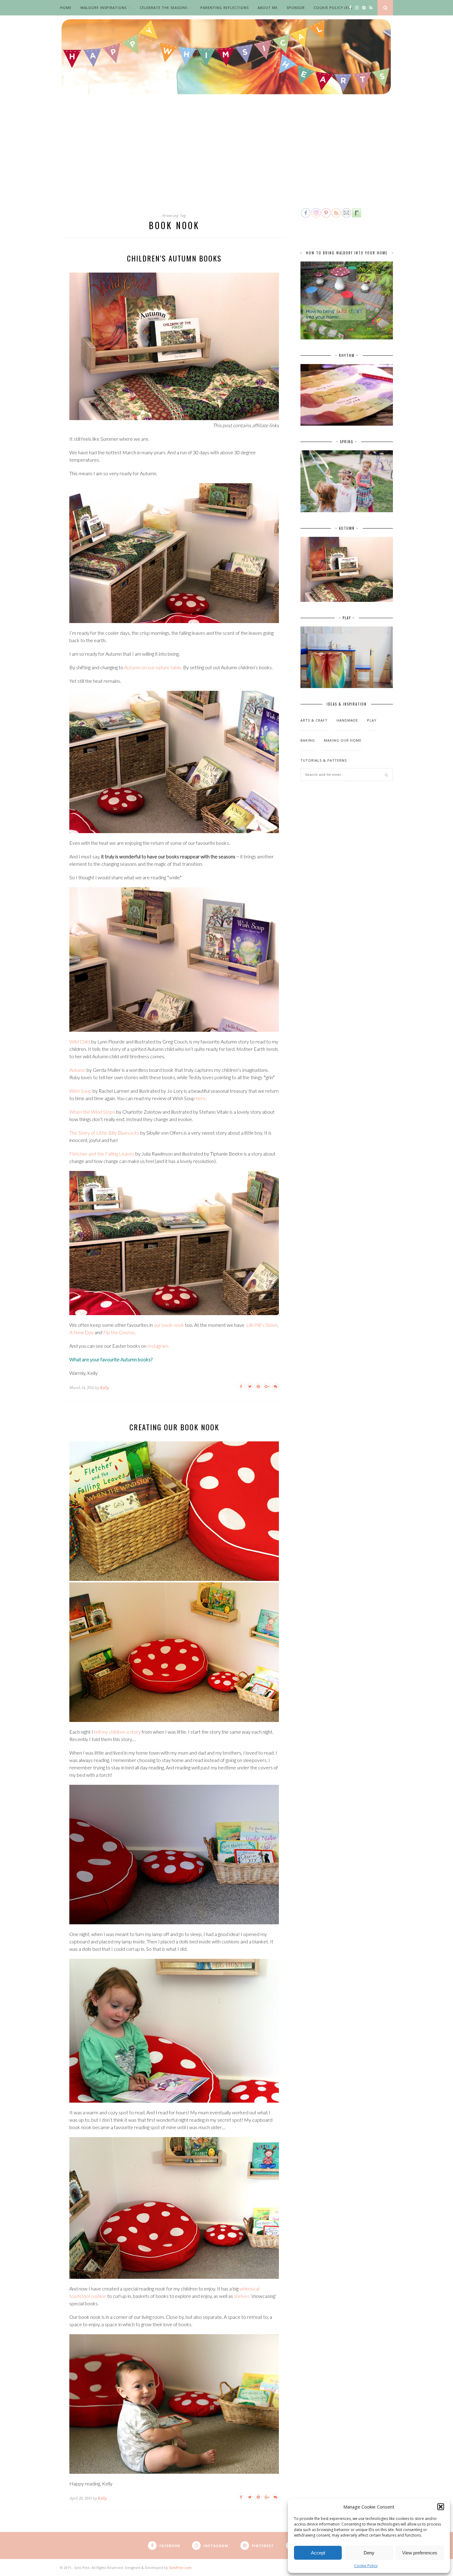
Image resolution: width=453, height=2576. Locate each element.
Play (372, 720)
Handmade (347, 720)
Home (66, 8)
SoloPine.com (180, 2568)
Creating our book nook (174, 1427)
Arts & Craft (314, 720)
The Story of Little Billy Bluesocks (104, 1133)
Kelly (104, 1388)
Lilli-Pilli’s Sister (262, 1325)
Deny (369, 2553)
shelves (242, 2296)
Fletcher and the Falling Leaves (102, 1154)
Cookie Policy (366, 2566)
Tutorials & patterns (324, 760)
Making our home (343, 740)
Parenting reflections (224, 8)
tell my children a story (117, 1732)
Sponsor (296, 8)
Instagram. (158, 1346)
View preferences (420, 2553)
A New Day (82, 1332)
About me (268, 8)
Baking (308, 740)
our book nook (169, 1325)
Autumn (78, 1070)
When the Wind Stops (92, 1112)
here (201, 1098)
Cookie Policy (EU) (333, 8)
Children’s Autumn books (174, 258)
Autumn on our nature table (153, 667)
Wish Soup (80, 1091)
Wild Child (80, 1041)
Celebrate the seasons (163, 8)
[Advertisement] (226, 161)
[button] (441, 2507)
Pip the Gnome (119, 1332)
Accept (318, 2553)
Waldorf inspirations (104, 8)
